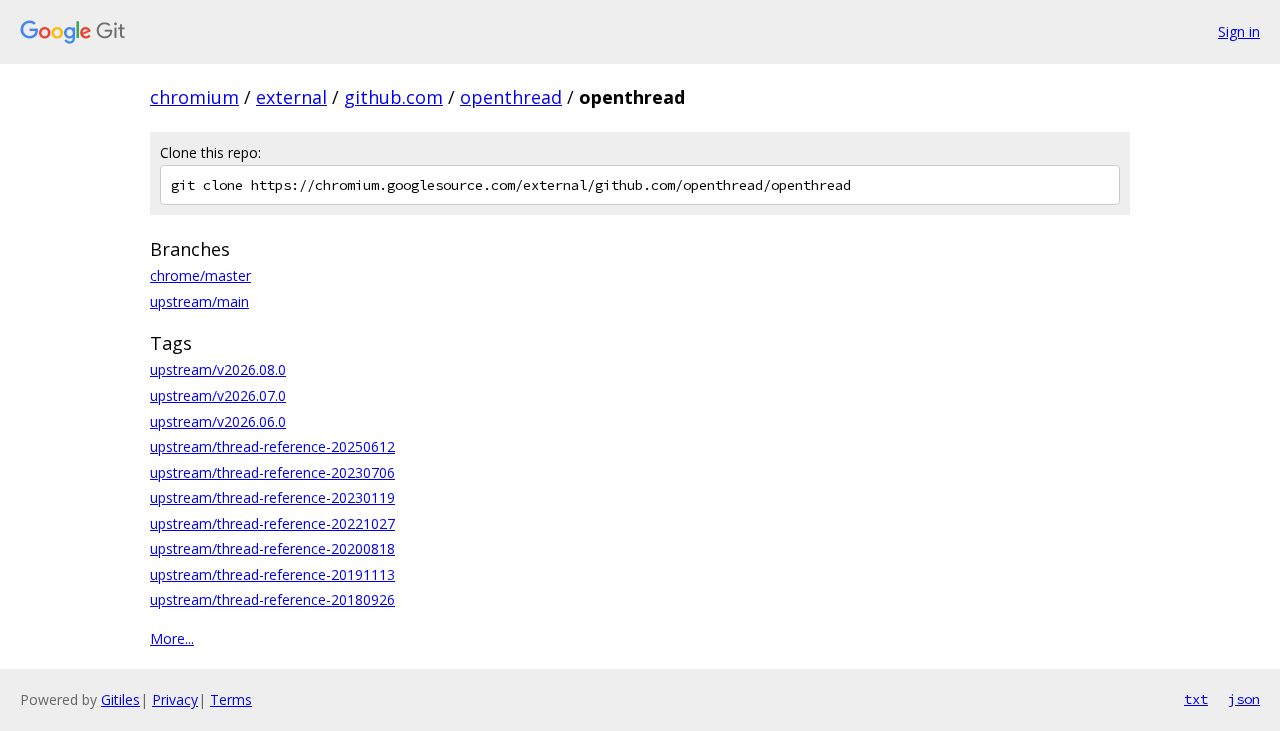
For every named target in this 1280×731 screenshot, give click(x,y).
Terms (231, 699)
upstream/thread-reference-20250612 (272, 446)
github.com (393, 97)
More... (172, 638)
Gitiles (120, 699)
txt (1196, 699)
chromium (194, 97)
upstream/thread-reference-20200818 (272, 548)
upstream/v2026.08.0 (218, 369)
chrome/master (200, 275)
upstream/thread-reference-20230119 (272, 497)
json (1244, 699)
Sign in (1239, 31)
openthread (511, 97)
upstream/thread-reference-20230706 (272, 472)
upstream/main (199, 301)
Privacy (175, 699)
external (291, 97)
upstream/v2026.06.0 (218, 421)
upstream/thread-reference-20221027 (272, 523)
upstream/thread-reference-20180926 (272, 599)
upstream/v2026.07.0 (218, 395)
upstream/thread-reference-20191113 (272, 574)
